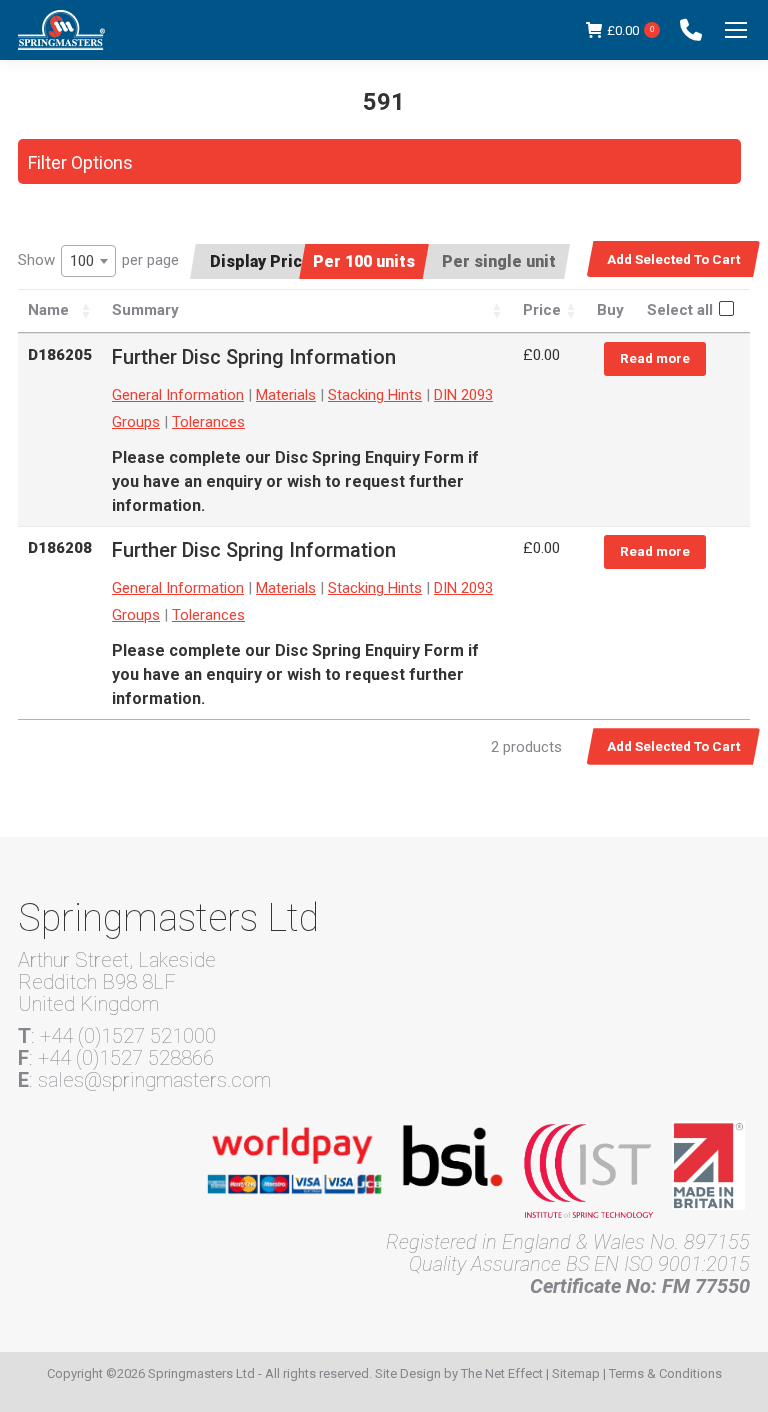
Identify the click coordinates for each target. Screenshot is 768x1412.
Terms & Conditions (665, 1373)
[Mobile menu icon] (736, 30)
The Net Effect (502, 1373)
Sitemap (576, 1373)
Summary (145, 310)
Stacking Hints (375, 395)
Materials (286, 395)
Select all (680, 310)
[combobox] (88, 261)
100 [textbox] (82, 261)
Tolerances (208, 422)
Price (542, 310)
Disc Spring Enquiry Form (369, 457)
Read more (655, 358)
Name (48, 310)
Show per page (98, 260)
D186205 (60, 355)
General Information (178, 395)
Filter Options (80, 162)
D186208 (60, 548)
